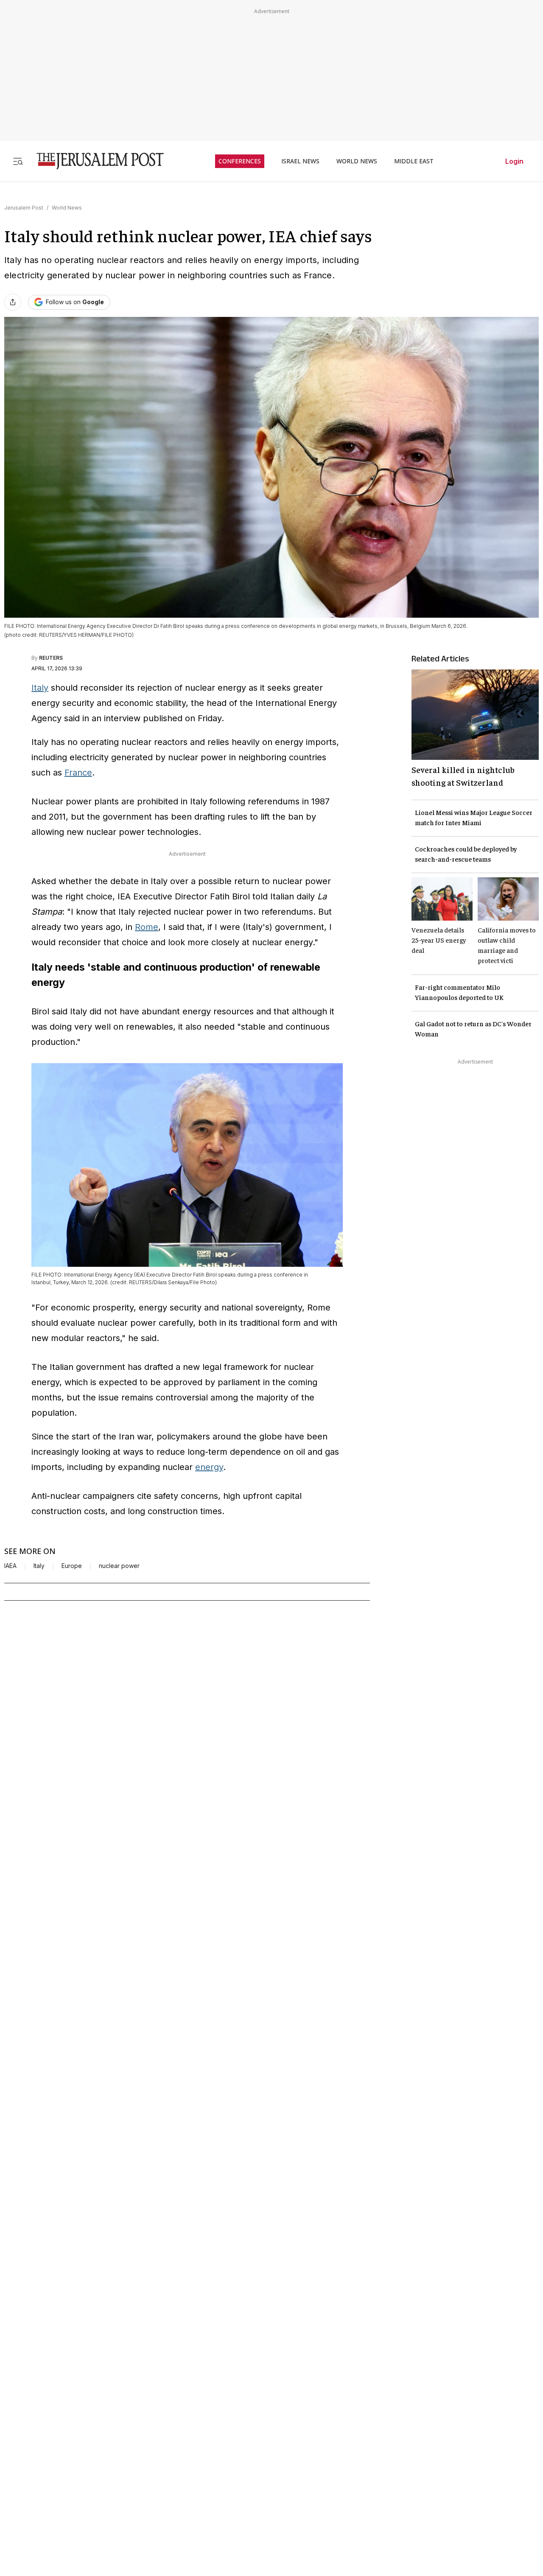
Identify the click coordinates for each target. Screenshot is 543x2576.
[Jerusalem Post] (95, 161)
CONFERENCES (240, 161)
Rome (147, 927)
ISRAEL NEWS (300, 161)
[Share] (13, 302)
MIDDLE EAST (414, 161)
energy (209, 1467)
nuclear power (119, 1566)
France (78, 773)
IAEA (10, 1566)
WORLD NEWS (357, 161)
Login (514, 161)
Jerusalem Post (24, 208)
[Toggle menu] (18, 161)
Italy (40, 688)
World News (67, 208)
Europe (72, 1566)
